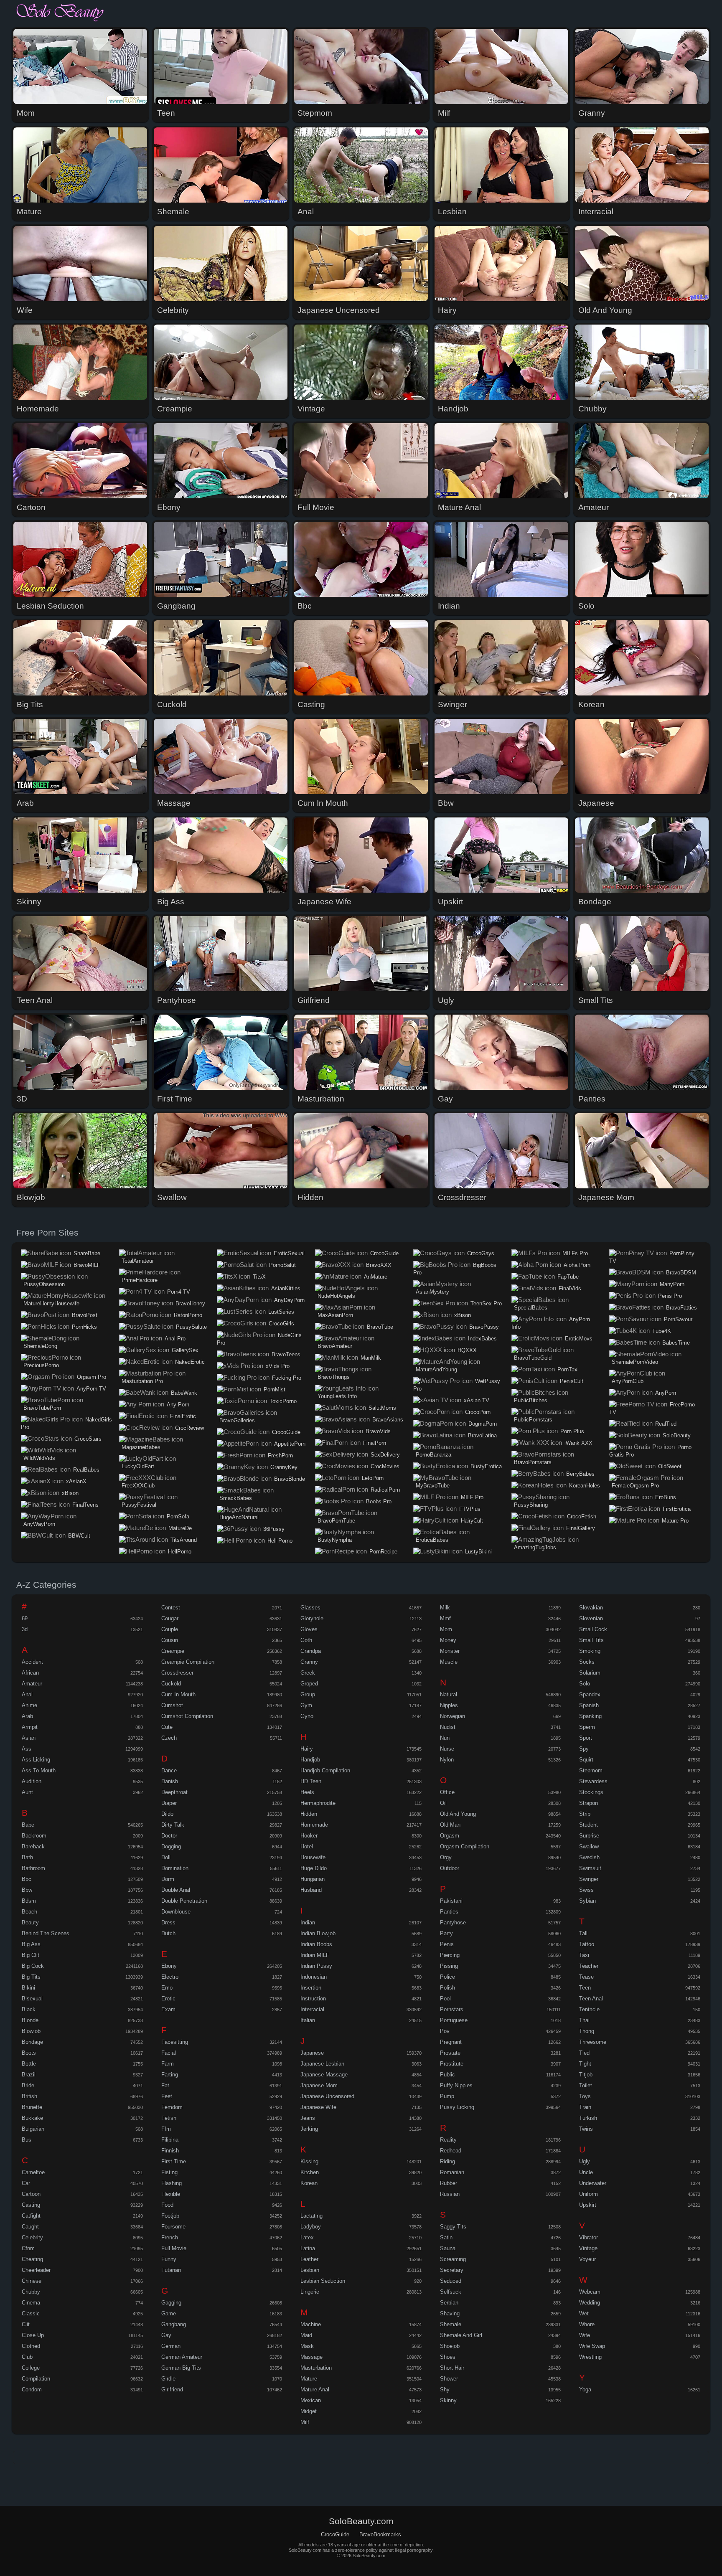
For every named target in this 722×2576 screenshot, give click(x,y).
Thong (587, 2031)
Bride (28, 2085)
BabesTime (676, 1343)
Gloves (309, 1629)
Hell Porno (280, 1541)
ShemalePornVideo (635, 1362)
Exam (168, 2009)
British (29, 2096)
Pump (447, 2096)
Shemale (451, 2324)
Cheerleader (36, 2270)
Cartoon (31, 2194)
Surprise (589, 1836)
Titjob (586, 2075)
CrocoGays (481, 1253)
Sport (586, 1738)
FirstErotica (677, 1509)
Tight (585, 2064)
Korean (309, 2183)
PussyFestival (139, 1505)
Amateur (32, 1684)
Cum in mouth (178, 1694)
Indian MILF (315, 1955)
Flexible (171, 2194)
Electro (170, 1977)
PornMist (275, 1390)
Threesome (593, 2042)
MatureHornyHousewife (51, 1303)
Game (169, 2313)
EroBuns (666, 1497)
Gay (166, 2335)
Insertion (311, 1988)
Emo (167, 1988)
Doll (166, 1857)
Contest (171, 1608)
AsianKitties (286, 1288)
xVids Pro (278, 1366)
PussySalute (191, 1327)
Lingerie (310, 2292)
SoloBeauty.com (61, 13)
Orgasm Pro (92, 1377)
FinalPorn (375, 1443)
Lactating (311, 2216)
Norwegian (453, 1716)
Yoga (585, 2389)
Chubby (31, 2292)
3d (25, 1629)
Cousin (170, 1640)
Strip (585, 1814)
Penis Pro (670, 1296)
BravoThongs (334, 1377)
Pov (445, 2031)
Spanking (590, 1716)
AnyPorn (666, 1393)
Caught (30, 2227)
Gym (306, 1705)
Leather (309, 2259)
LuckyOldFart (138, 1466)
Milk (445, 1608)
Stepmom (591, 1770)
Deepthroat (174, 1792)
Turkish (588, 2118)
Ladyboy (311, 2227)
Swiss (586, 1890)
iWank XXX (578, 1443)
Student (589, 1825)
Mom (446, 1629)
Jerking (309, 2129)
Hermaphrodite (318, 1803)
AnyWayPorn (39, 1524)
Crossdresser (177, 1673)
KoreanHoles (585, 1486)
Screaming (453, 2259)
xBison (70, 1493)
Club (27, 2357)
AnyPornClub (628, 1381)
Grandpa (311, 1651)
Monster (450, 1651)
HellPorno (180, 1552)
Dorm (168, 1879)
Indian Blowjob (318, 1933)
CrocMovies (385, 1466)
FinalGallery (581, 1528)
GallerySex (185, 1350)
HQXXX (467, 1350)
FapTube (568, 1277)
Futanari (171, 2270)
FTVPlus (470, 1509)
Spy (584, 1749)
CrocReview (189, 1428)
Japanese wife (318, 2107)
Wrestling (590, 2357)
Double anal (176, 1890)
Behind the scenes (46, 1933)
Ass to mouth (39, 1770)
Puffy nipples (456, 2085)
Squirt (586, 1760)
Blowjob (31, 2031)
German (171, 2346)
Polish (447, 1988)
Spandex (590, 1694)
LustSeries (281, 1312)
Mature (309, 2379)
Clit (26, 2324)
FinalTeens (85, 1505)
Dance (169, 1770)
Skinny (448, 2400)
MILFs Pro (575, 1253)
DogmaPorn (483, 1424)
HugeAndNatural (239, 1517)
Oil (443, 1803)
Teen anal (591, 1999)
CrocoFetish (582, 1516)
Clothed (31, 2346)
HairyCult (472, 1521)
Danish (170, 1781)
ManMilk (371, 1358)
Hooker (309, 1836)
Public (447, 2075)
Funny (169, 2259)
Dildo (167, 1814)
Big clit (31, 1955)
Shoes (448, 2357)
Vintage (588, 2248)
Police (447, 1977)
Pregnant (451, 2042)
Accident (32, 1662)
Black (29, 2009)
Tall (583, 1933)
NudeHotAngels (336, 1296)
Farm (168, 2064)
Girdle (168, 2379)
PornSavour (678, 1319)
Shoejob (450, 2346)
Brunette (32, 2107)
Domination (175, 1868)
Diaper (169, 1803)
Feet (167, 2096)
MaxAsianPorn (335, 1315)
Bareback (33, 1846)
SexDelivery (385, 1455)
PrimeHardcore (140, 1280)
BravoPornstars (533, 1462)
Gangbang (174, 2324)
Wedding (590, 2303)
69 (25, 1618)
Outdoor (450, 1868)
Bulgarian (33, 2129)
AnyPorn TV (91, 1389)
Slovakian (591, 1608)
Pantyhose (453, 1922)
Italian (308, 2020)
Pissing (449, 1966)
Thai (584, 2020)
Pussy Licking (457, 2107)
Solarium (590, 1673)
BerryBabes (580, 1474)
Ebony (169, 1966)
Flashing (172, 2183)
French (170, 2237)
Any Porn (178, 1405)
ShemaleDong (40, 1346)
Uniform (589, 2194)
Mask (307, 2346)
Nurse (447, 1749)
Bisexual (32, 1999)
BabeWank (184, 1393)
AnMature (376, 1277)
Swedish (589, 1857)
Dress (168, 1922)
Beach (29, 1912)
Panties (449, 1912)
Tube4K (662, 1331)
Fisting (169, 2172)
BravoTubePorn (42, 1408)
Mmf (445, 1618)
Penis (447, 1944)
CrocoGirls (281, 1324)
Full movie (174, 2248)
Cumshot (172, 1705)
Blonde (30, 2020)
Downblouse (176, 1912)
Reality (448, 2140)
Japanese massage (324, 2075)
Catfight (31, 2216)
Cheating (32, 2259)
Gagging (171, 2303)
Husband (311, 1890)
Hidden (309, 1814)
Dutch (168, 1933)
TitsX (259, 1277)
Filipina (170, 2140)
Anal (27, 1694)
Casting (31, 2205)
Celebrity (32, 2237)
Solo (585, 1684)
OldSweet (670, 1466)
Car (26, 2183)
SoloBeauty (677, 1435)
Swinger (589, 1879)
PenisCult (572, 1381)
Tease (586, 1977)
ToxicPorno (283, 1401)
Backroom (34, 1836)
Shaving (450, 2313)
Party (446, 1933)
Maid (306, 2335)
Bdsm (29, 1901)
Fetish (169, 2118)
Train (585, 2107)
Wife (585, 2335)
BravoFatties (681, 1308)
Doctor (169, 1836)
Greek (308, 1673)
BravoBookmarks (380, 2534)
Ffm (166, 2129)
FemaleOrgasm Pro (635, 1486)
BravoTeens (286, 1354)
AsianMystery (432, 1292)
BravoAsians (388, 1420)
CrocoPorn (478, 1412)
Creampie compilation (188, 1662)
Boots (29, 2053)
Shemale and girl (461, 2335)
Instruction (313, 1999)
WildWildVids (39, 1458)
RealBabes (86, 1470)
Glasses (310, 1608)
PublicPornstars (533, 1420)
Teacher (589, 1966)
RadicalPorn (385, 1490)
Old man (450, 1825)
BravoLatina (482, 1435)
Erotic (168, 1999)
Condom (32, 2389)
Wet (584, 2313)
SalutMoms (382, 1408)
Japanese (312, 2053)
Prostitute (452, 2064)
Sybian (587, 1901)
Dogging (171, 1846)
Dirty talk (173, 1825)
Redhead (451, 2151)
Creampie (173, 1651)
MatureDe (180, 1528)
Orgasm (450, 1836)
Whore (587, 2324)
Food (167, 2205)
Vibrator (589, 2237)
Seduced (451, 2281)
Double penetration (184, 1901)
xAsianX (76, 1481)
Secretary (452, 2270)
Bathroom (33, 1868)
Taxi (584, 1955)
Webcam (590, 2292)
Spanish (589, 1705)
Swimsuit (590, 1868)
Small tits (591, 1640)
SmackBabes (236, 1498)
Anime (29, 1705)
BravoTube (380, 1327)
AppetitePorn (290, 1444)
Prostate (450, 2053)
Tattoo (587, 1944)
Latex (307, 2237)
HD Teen (311, 1781)
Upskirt (588, 2205)
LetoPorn (373, 1478)
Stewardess (593, 1781)
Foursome (173, 2227)
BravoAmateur (335, 1346)
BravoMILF (87, 1265)
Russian (450, 2194)
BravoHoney (190, 1303)
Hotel (307, 1846)
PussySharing (531, 1505)
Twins (586, 2129)
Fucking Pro (287, 1378)
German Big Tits (181, 2368)
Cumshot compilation (187, 1716)
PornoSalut (282, 1265)
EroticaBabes (432, 1540)
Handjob (310, 1760)
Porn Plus (572, 1431)
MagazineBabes (141, 1447)
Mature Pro (675, 1521)
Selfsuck (451, 2292)
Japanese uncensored (327, 2096)
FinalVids (570, 1288)
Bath (27, 1857)
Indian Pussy (316, 1966)
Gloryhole (312, 1618)
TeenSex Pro (486, 1303)
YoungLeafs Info (337, 1396)
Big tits (31, 1977)
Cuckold (171, 1684)
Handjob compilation (325, 1770)
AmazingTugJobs (535, 1547)
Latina (308, 2248)
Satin (446, 2237)
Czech (169, 1738)
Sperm (587, 1727)
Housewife (313, 1857)
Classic (31, 2313)
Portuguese (454, 2020)
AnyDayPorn (289, 1300)
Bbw (27, 1890)
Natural (449, 1694)
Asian (29, 1738)
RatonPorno (188, 1315)
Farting (170, 2075)
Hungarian (313, 1879)
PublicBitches (531, 1400)
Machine (311, 2324)
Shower (449, 2379)
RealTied (666, 1424)
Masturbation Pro (142, 1381)
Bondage (32, 2042)
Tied (584, 2053)
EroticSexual (289, 1253)
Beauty (30, 1922)
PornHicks (84, 1327)
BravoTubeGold (533, 1358)
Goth (306, 1640)
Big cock (33, 1966)
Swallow (589, 1846)
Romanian (452, 2172)
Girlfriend (172, 2389)
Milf (305, 2422)
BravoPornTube (336, 1521)
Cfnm (28, 2248)
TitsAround (184, 1540)
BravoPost (85, 1315)
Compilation (36, 2379)
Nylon (447, 1760)
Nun (445, 1738)
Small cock (593, 1629)
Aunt (27, 1792)
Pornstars (452, 2009)
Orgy (446, 1857)
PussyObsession (44, 1284)
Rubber (449, 2183)
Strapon (589, 1803)
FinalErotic (183, 1416)
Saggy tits (453, 2227)
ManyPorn (672, 1284)
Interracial (312, 2009)
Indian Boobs (316, 1944)
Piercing (450, 1955)
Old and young (458, 1814)
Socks (587, 1662)
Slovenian (591, 1618)
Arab (27, 1716)
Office (447, 1792)
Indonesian (314, 1977)
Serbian (449, 2303)
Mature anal (315, 2389)
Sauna (448, 2248)
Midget (309, 2411)
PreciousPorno (41, 1365)
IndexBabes (482, 1339)
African (30, 1673)
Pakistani (451, 1901)
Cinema (31, 2303)
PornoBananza (433, 1455)
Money (448, 1640)
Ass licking (36, 1760)
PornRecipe (383, 1552)
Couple (170, 1629)
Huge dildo (314, 1868)
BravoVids (378, 1431)
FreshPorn (280, 1456)
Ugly (585, 2161)
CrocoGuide (286, 1432)
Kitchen (310, 2172)
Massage (311, 2357)
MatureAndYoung (436, 1369)
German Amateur (182, 2357)
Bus (27, 2140)
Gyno (307, 1716)
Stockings (591, 1792)
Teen (585, 1988)
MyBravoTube (433, 1486)
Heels (307, 1792)
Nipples (449, 1705)
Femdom (172, 2107)
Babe (28, 1825)
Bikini (28, 1988)
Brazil (29, 2075)
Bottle (29, 2064)
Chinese (32, 2281)
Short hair (452, 2368)
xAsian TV (477, 1400)
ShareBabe (87, 1253)
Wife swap (592, 2346)
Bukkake (32, 2118)
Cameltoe (33, 2172)
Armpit (30, 1727)
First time (174, 2161)
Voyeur (587, 2259)
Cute (167, 1727)
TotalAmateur (138, 1261)
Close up (33, 2335)
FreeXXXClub (138, 1486)
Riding (447, 2161)
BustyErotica (486, 1466)
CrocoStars (88, 1439)
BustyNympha (335, 1540)
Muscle (449, 1662)
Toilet (586, 2085)
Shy (445, 2389)
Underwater (593, 2183)
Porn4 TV (179, 1292)
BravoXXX (379, 1265)
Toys (585, 2096)
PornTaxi (568, 1369)
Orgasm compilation (465, 1846)
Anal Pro (175, 1339)
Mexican (311, 2400)
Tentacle (589, 2009)
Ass (27, 1749)
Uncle (586, 2172)
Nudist (448, 1727)
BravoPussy (484, 1327)
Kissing (309, 2161)
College (31, 2368)
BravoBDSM (681, 1273)
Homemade (314, 1825)
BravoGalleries (237, 1420)
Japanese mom (319, 2085)
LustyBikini (478, 1552)
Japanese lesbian (322, 2064)
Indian (308, 1922)
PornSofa (178, 1516)
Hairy (307, 1749)
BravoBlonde (290, 1479)
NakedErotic (190, 1362)
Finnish (170, 2151)
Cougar (170, 1618)
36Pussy (274, 1529)
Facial (169, 2053)
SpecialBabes (531, 1308)
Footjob (170, 2216)
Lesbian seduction (323, 2281)
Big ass (31, 1944)
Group (308, 1694)
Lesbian (310, 2270)
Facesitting (175, 2042)
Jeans (308, 2118)
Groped (309, 1684)
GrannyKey (284, 1467)
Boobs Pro (379, 1501)
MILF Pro (472, 1497)
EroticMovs (579, 1339)
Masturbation (316, 2368)
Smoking (590, 1651)
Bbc (27, 1879)
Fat (165, 2085)
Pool (445, 1999)
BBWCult (79, 1536)
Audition (32, 1781)
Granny (309, 1662)
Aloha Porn (577, 1265)
